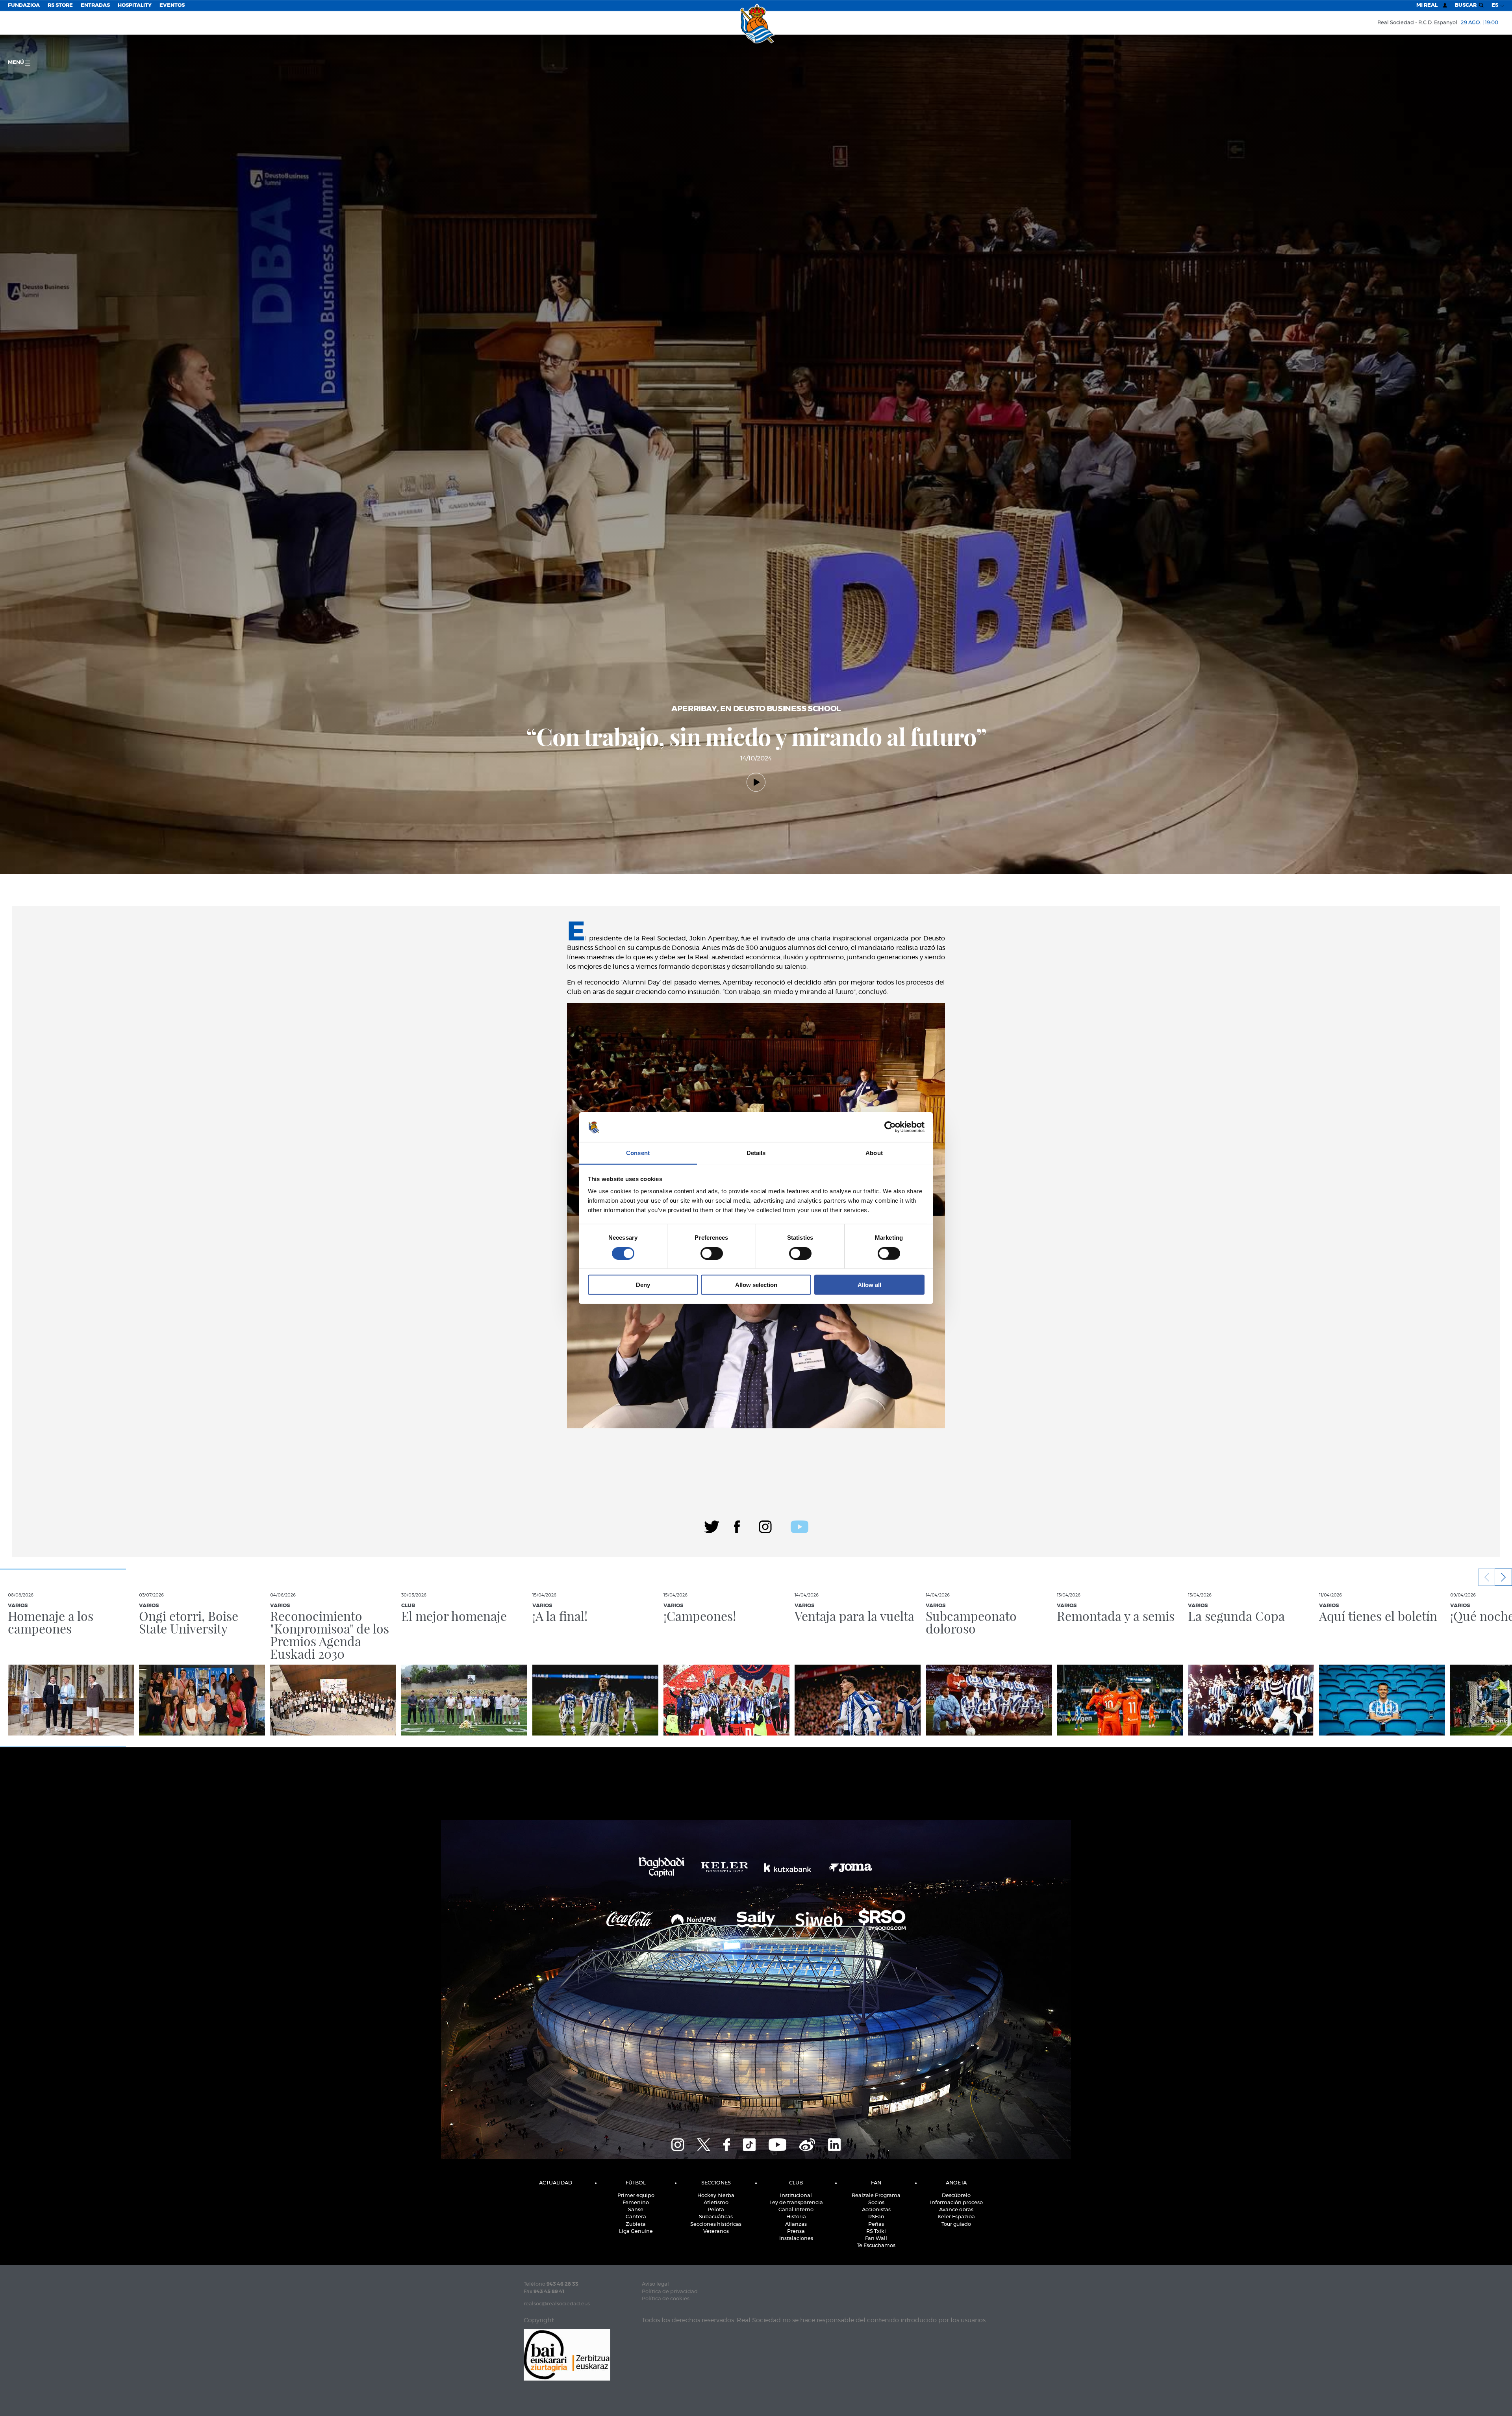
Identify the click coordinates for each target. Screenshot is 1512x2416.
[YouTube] (777, 2143)
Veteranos (716, 2232)
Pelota (716, 2210)
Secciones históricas (716, 2224)
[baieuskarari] (567, 2354)
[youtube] (800, 1526)
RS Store (60, 5)
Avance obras (956, 2210)
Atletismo (716, 2203)
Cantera (636, 2217)
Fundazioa (24, 5)
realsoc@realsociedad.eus (557, 2304)
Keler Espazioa (956, 2217)
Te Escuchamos (876, 2246)
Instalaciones (796, 2239)
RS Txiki (876, 2232)
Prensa (796, 2232)
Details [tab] (756, 1153)
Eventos (172, 5)
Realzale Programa (876, 2196)
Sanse (636, 2210)
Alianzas (796, 2224)
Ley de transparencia (796, 2203)
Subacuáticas (716, 2217)
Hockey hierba (716, 2196)
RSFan (876, 2217)
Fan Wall (876, 2239)
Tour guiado (956, 2224)
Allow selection (756, 1285)
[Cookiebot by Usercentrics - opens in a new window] (890, 1127)
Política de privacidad (670, 2292)
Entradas (95, 5)
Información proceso (956, 2203)
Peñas (876, 2224)
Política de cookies (666, 2299)
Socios (876, 2203)
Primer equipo (636, 2196)
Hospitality (135, 5)
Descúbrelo (956, 2196)
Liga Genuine (636, 2232)
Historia (796, 2217)
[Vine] (807, 2143)
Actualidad (556, 2183)
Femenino (636, 2203)
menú (17, 62)
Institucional (796, 2196)
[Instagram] (765, 1526)
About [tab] (874, 1153)
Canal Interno (796, 2210)
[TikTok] (749, 2143)
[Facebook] (737, 1526)
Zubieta (636, 2224)
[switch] (712, 1253)
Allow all (869, 1285)
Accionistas (876, 2210)
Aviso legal (655, 2284)
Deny (643, 1285)
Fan (876, 2183)
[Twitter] (712, 1526)
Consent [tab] (638, 1153)
